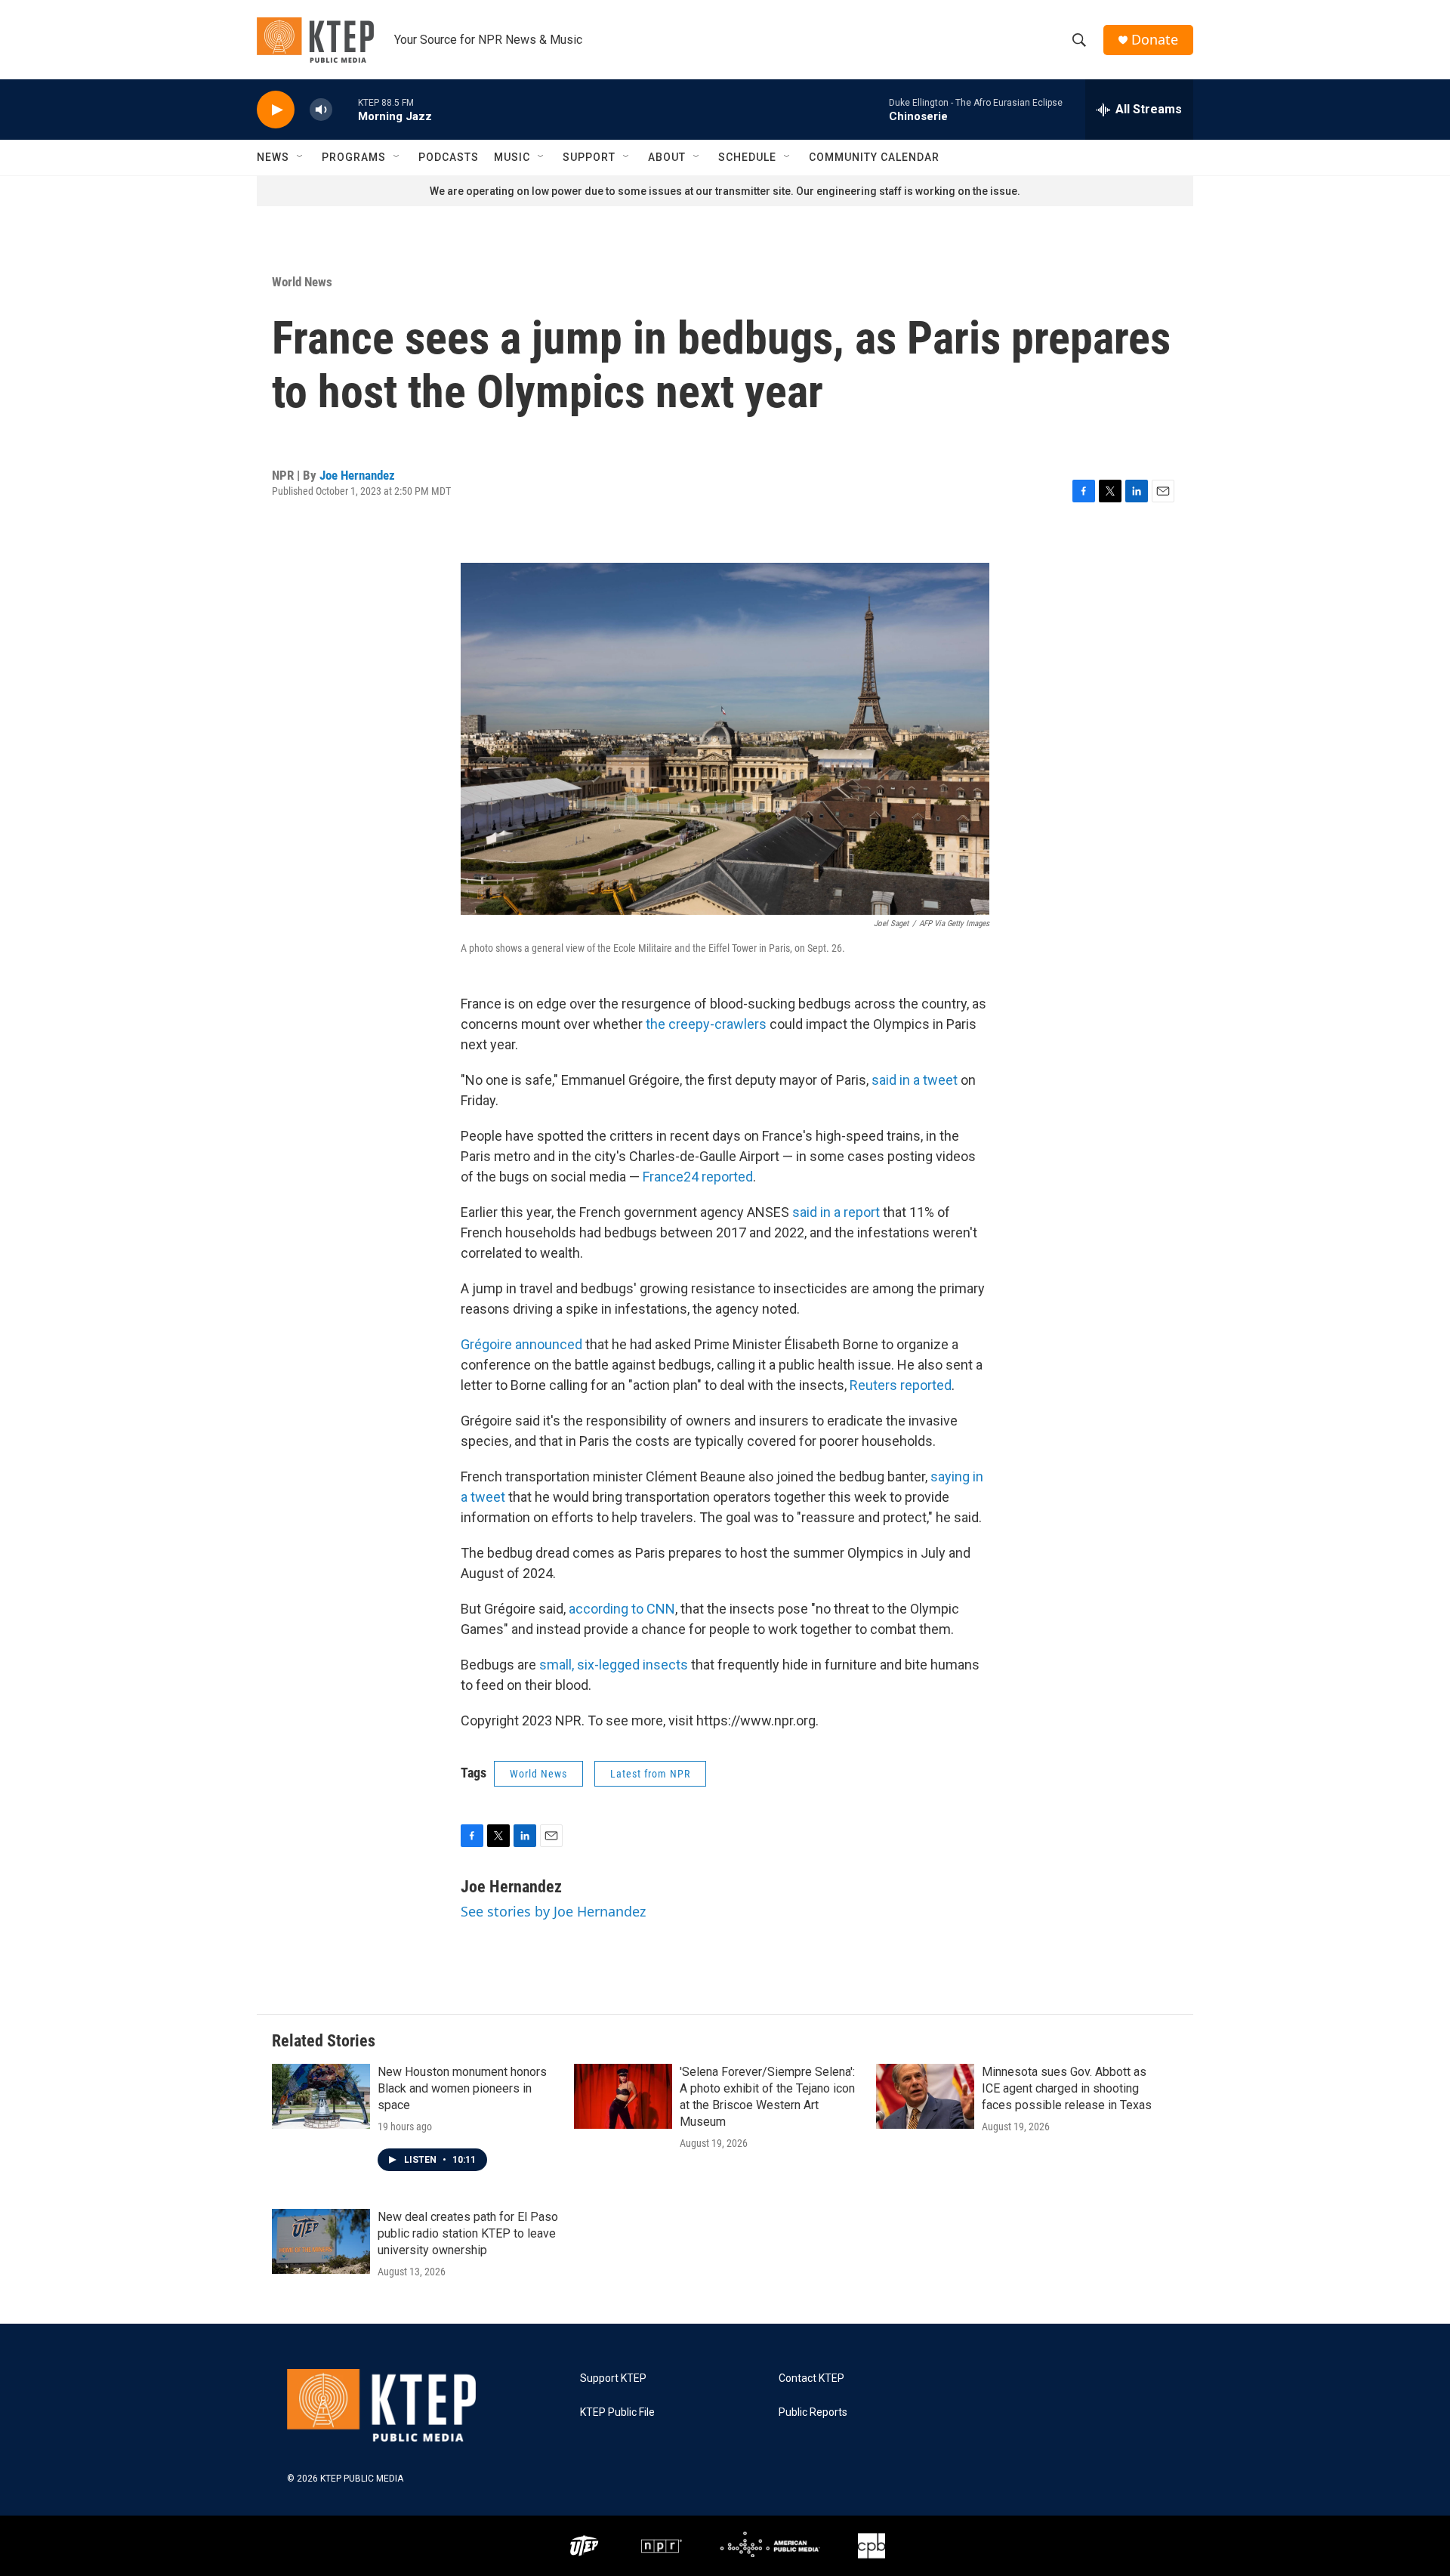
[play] (276, 110)
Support (589, 157)
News (273, 157)
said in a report (836, 1212)
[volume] (321, 110)
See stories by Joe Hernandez (553, 1911)
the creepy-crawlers (706, 1024)
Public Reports (813, 2412)
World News (302, 282)
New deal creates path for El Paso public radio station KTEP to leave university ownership (468, 2233)
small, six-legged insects (614, 1665)
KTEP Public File (617, 2412)
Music (512, 157)
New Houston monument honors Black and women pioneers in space (462, 2088)
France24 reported (698, 1177)
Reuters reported (901, 1385)
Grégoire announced (521, 1344)
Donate (1155, 40)
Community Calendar (874, 157)
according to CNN (622, 1609)
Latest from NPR (650, 1774)
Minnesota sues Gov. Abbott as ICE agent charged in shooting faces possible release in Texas (1067, 2088)
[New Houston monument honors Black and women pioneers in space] (321, 2096)
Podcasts (449, 157)
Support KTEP (613, 2378)
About (667, 157)
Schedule (747, 157)
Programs (354, 157)
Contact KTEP (811, 2378)
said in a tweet (915, 1080)
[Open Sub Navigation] (301, 157)
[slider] (345, 109)
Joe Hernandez (357, 475)
